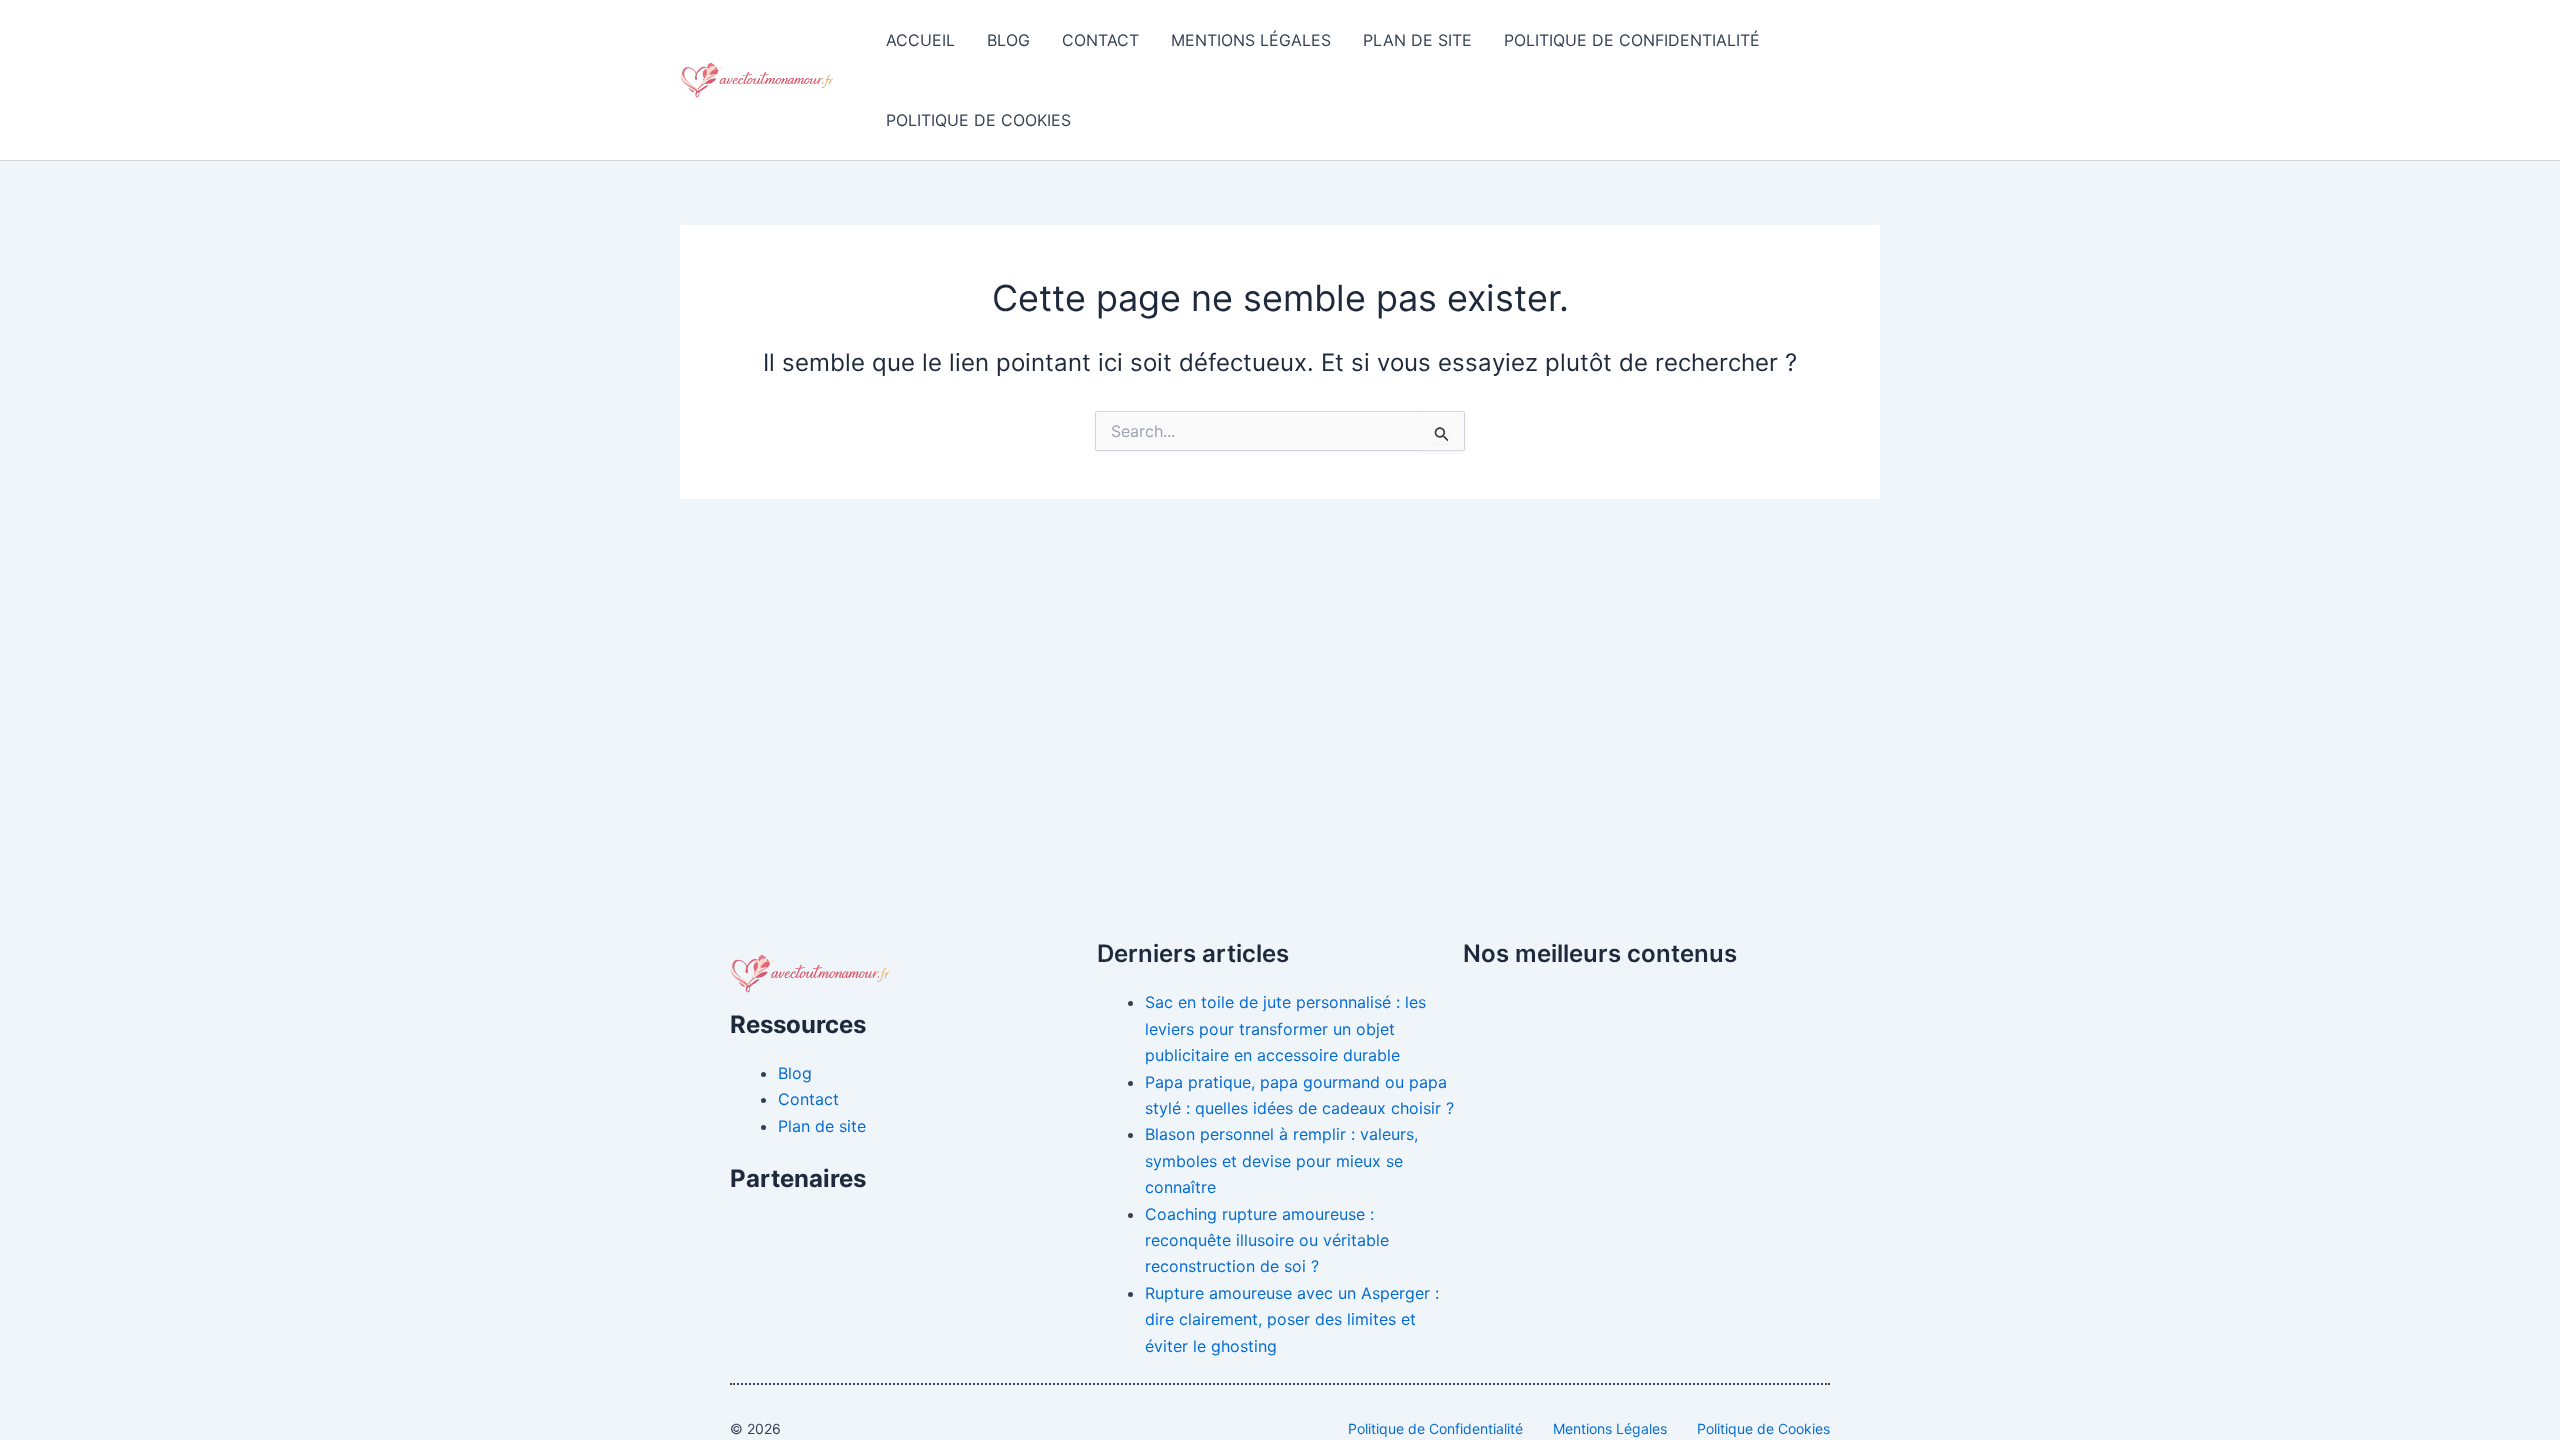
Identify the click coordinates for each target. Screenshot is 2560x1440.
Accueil (920, 40)
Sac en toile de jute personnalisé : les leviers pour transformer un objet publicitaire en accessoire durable (1285, 1028)
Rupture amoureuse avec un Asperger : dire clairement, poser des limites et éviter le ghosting (1292, 1319)
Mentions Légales (1251, 40)
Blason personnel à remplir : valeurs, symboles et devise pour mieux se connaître (1281, 1160)
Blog (1008, 40)
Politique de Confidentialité (1632, 40)
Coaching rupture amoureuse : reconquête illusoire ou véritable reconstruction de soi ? (1267, 1240)
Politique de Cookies (978, 120)
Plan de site (1417, 40)
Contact (1100, 40)
